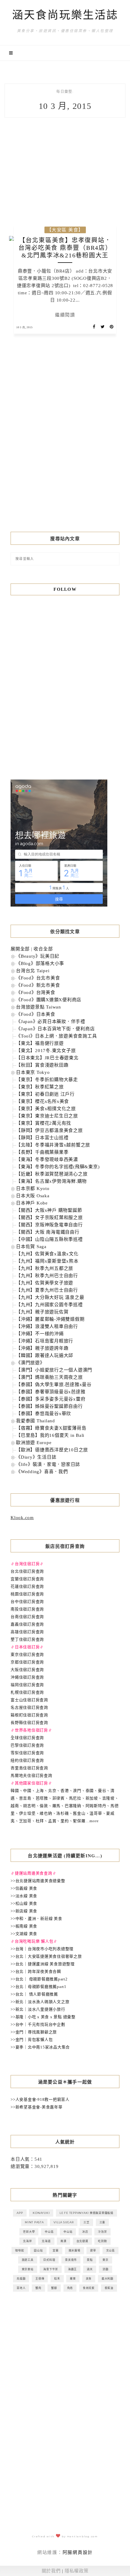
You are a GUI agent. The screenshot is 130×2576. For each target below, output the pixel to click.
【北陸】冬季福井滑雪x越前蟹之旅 (53, 1145)
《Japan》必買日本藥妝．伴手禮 (51, 1022)
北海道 (46, 2241)
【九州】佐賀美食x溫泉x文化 (47, 1254)
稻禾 (57, 2279)
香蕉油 (109, 2288)
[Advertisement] (65, 446)
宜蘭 (56, 2250)
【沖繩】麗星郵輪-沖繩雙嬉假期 (50, 1319)
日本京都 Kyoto (33, 1188)
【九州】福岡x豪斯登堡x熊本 (47, 1261)
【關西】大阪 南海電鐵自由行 (48, 1232)
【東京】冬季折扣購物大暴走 (47, 1080)
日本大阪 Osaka (33, 1196)
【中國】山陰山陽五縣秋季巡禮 (49, 1239)
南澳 (63, 2241)
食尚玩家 (89, 2288)
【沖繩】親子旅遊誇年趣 (42, 1348)
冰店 (85, 2232)
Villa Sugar (63, 2222)
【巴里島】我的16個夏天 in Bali (50, 1435)
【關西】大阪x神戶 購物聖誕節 (49, 1210)
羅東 (73, 2279)
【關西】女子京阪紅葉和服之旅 (49, 1218)
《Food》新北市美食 (38, 985)
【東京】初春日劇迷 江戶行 (45, 1094)
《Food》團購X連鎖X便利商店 (49, 1000)
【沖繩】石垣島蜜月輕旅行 (45, 1341)
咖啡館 (19, 2250)
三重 (102, 2222)
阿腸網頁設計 (78, 2552)
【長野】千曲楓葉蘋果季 (42, 1152)
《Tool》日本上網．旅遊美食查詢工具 (56, 1036)
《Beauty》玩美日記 (38, 956)
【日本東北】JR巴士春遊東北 (47, 1058)
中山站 (68, 2232)
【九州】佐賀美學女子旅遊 (45, 1283)
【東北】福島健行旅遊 (40, 1043)
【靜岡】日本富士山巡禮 (42, 1138)
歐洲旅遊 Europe (34, 1443)
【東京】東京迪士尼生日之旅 (47, 1116)
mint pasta (34, 2222)
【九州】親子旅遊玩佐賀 (42, 1312)
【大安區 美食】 (65, 230)
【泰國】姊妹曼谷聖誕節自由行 (49, 1406)
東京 (106, 2260)
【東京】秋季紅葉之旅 (40, 1087)
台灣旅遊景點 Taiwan (39, 1007)
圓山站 (38, 2250)
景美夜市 (71, 2260)
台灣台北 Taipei (33, 971)
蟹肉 (38, 2288)
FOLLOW (65, 589)
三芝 (86, 2222)
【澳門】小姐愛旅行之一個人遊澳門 (54, 1370)
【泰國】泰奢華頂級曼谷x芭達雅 (51, 1392)
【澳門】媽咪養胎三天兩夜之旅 (49, 1377)
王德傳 (40, 2279)
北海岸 (27, 2241)
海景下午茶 (51, 2269)
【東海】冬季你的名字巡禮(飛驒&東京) (58, 1167)
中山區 (49, 2232)
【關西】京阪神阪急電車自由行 (49, 1225)
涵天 (90, 2269)
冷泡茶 (102, 2232)
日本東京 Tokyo (33, 1072)
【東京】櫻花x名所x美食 (42, 1101)
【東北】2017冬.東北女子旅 (46, 1051)
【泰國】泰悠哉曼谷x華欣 (44, 1414)
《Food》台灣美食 (36, 992)
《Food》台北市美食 (38, 978)
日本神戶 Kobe (32, 1203)
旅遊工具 (28, 2260)
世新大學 (29, 2232)
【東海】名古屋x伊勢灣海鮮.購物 (51, 1181)
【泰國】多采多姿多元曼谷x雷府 (51, 1399)
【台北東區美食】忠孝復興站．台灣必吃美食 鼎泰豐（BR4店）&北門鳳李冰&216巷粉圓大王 (65, 248)
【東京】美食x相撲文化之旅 (46, 1109)
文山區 (110, 2250)
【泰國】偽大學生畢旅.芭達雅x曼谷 (54, 1384)
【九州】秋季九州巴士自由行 (47, 1276)
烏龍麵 (21, 2279)
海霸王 (72, 2269)
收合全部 (43, 949)
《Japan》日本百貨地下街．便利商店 (55, 1029)
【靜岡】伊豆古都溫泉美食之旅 (49, 1130)
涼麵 (106, 2269)
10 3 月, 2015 (24, 327)
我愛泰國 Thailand (36, 1421)
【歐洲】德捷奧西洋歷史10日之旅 (52, 1450)
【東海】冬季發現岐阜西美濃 (47, 1159)
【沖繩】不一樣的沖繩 (40, 1334)
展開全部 (20, 949)
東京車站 (28, 2269)
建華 (93, 2250)
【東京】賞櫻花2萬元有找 (44, 1123)
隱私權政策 (77, 2571)
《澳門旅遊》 (30, 1363)
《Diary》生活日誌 (36, 1457)
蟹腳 (54, 2288)
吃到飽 (102, 2241)
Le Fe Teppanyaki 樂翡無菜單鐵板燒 (86, 2213)
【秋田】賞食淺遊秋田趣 (42, 1065)
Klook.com (22, 1518)
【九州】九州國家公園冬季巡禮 (49, 1305)
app (20, 2213)
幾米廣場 (75, 2250)
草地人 (21, 2288)
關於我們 (51, 2571)
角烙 (70, 2288)
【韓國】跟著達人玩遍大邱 (45, 1355)
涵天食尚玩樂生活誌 (65, 15)
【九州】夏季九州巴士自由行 (47, 1290)
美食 (89, 2279)
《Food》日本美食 (36, 1014)
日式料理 (49, 2260)
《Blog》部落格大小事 (40, 963)
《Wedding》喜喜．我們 (42, 1472)
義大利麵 (107, 2279)
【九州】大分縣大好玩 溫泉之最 (50, 1297)
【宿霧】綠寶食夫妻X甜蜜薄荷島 (51, 1428)
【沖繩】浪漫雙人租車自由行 (47, 1326)
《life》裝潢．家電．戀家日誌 (48, 1464)
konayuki (41, 2213)
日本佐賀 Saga (31, 1247)
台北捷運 (82, 2241)
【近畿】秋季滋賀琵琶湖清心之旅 (52, 1174)
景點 (90, 2260)
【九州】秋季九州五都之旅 (45, 1268)
